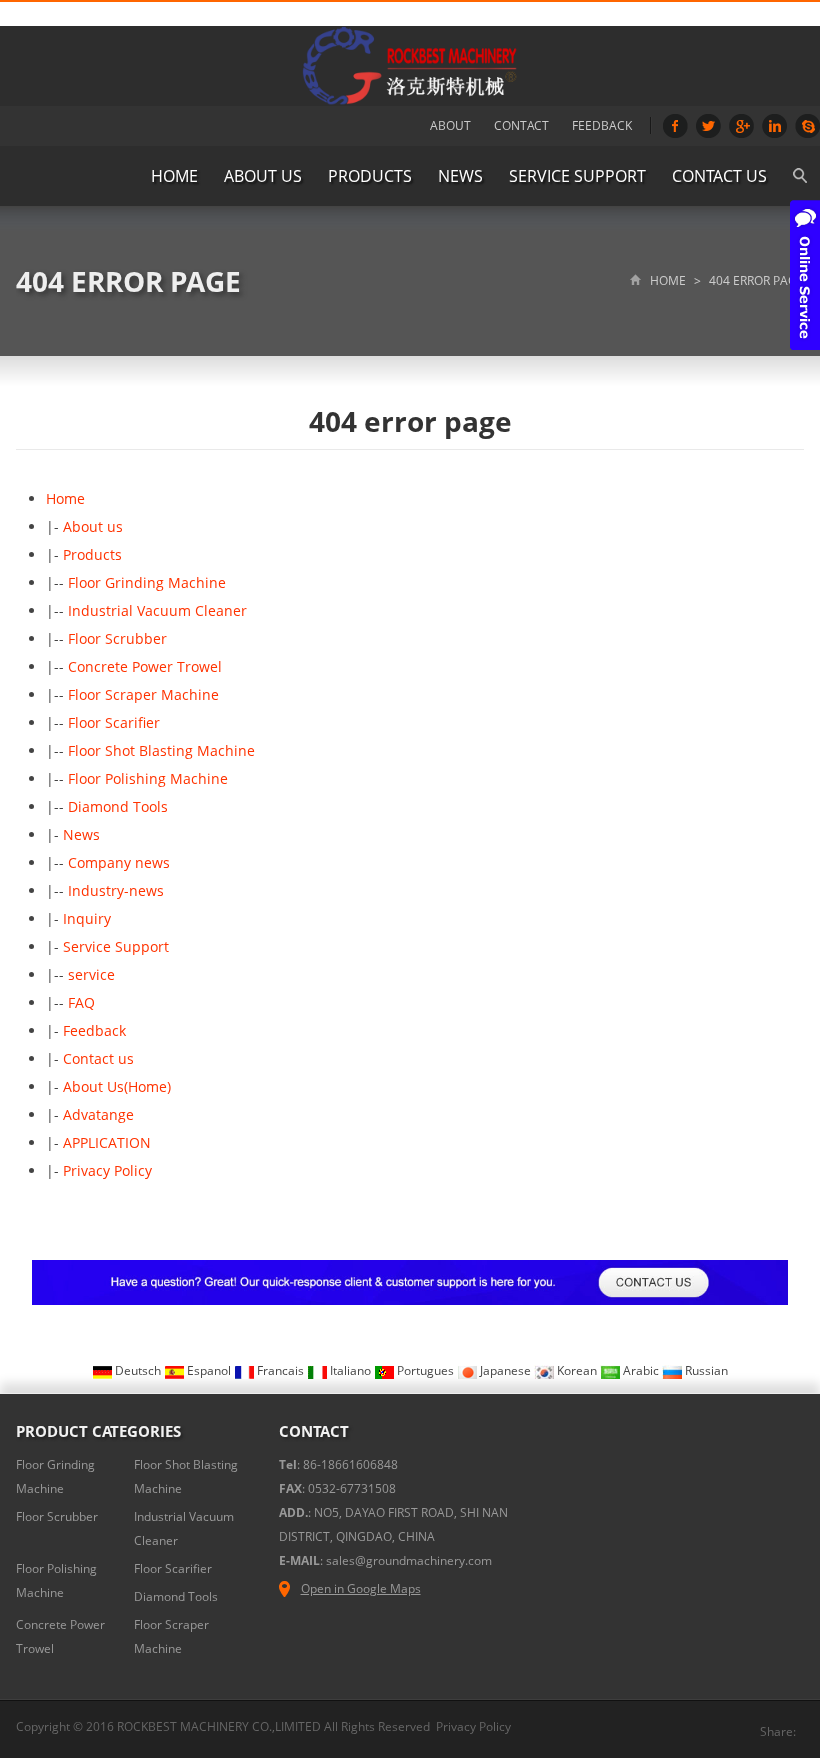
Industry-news (116, 890)
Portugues (425, 1370)
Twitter (708, 126)
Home (174, 176)
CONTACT (521, 125)
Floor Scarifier (114, 722)
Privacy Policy (107, 1170)
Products (370, 176)
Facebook (675, 126)
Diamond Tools (118, 806)
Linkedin (774, 126)
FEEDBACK (602, 125)
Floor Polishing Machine (148, 778)
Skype (807, 126)
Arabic (641, 1370)
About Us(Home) (117, 1086)
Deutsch (138, 1370)
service (91, 974)
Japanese (505, 1370)
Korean (577, 1370)
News (460, 176)
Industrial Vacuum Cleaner (157, 610)
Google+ (741, 126)
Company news (119, 862)
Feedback (94, 1030)
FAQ (81, 1002)
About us (263, 176)
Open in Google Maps (361, 1588)
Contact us (719, 176)
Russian (705, 1370)
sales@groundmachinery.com (409, 1560)
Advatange (98, 1114)
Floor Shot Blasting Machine (161, 750)
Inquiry (87, 918)
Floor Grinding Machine (147, 582)
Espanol (209, 1370)
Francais (280, 1370)
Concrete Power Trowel (145, 666)
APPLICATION (107, 1142)
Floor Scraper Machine (143, 694)
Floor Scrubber (117, 638)
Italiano (350, 1370)
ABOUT (450, 125)
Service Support (577, 176)
